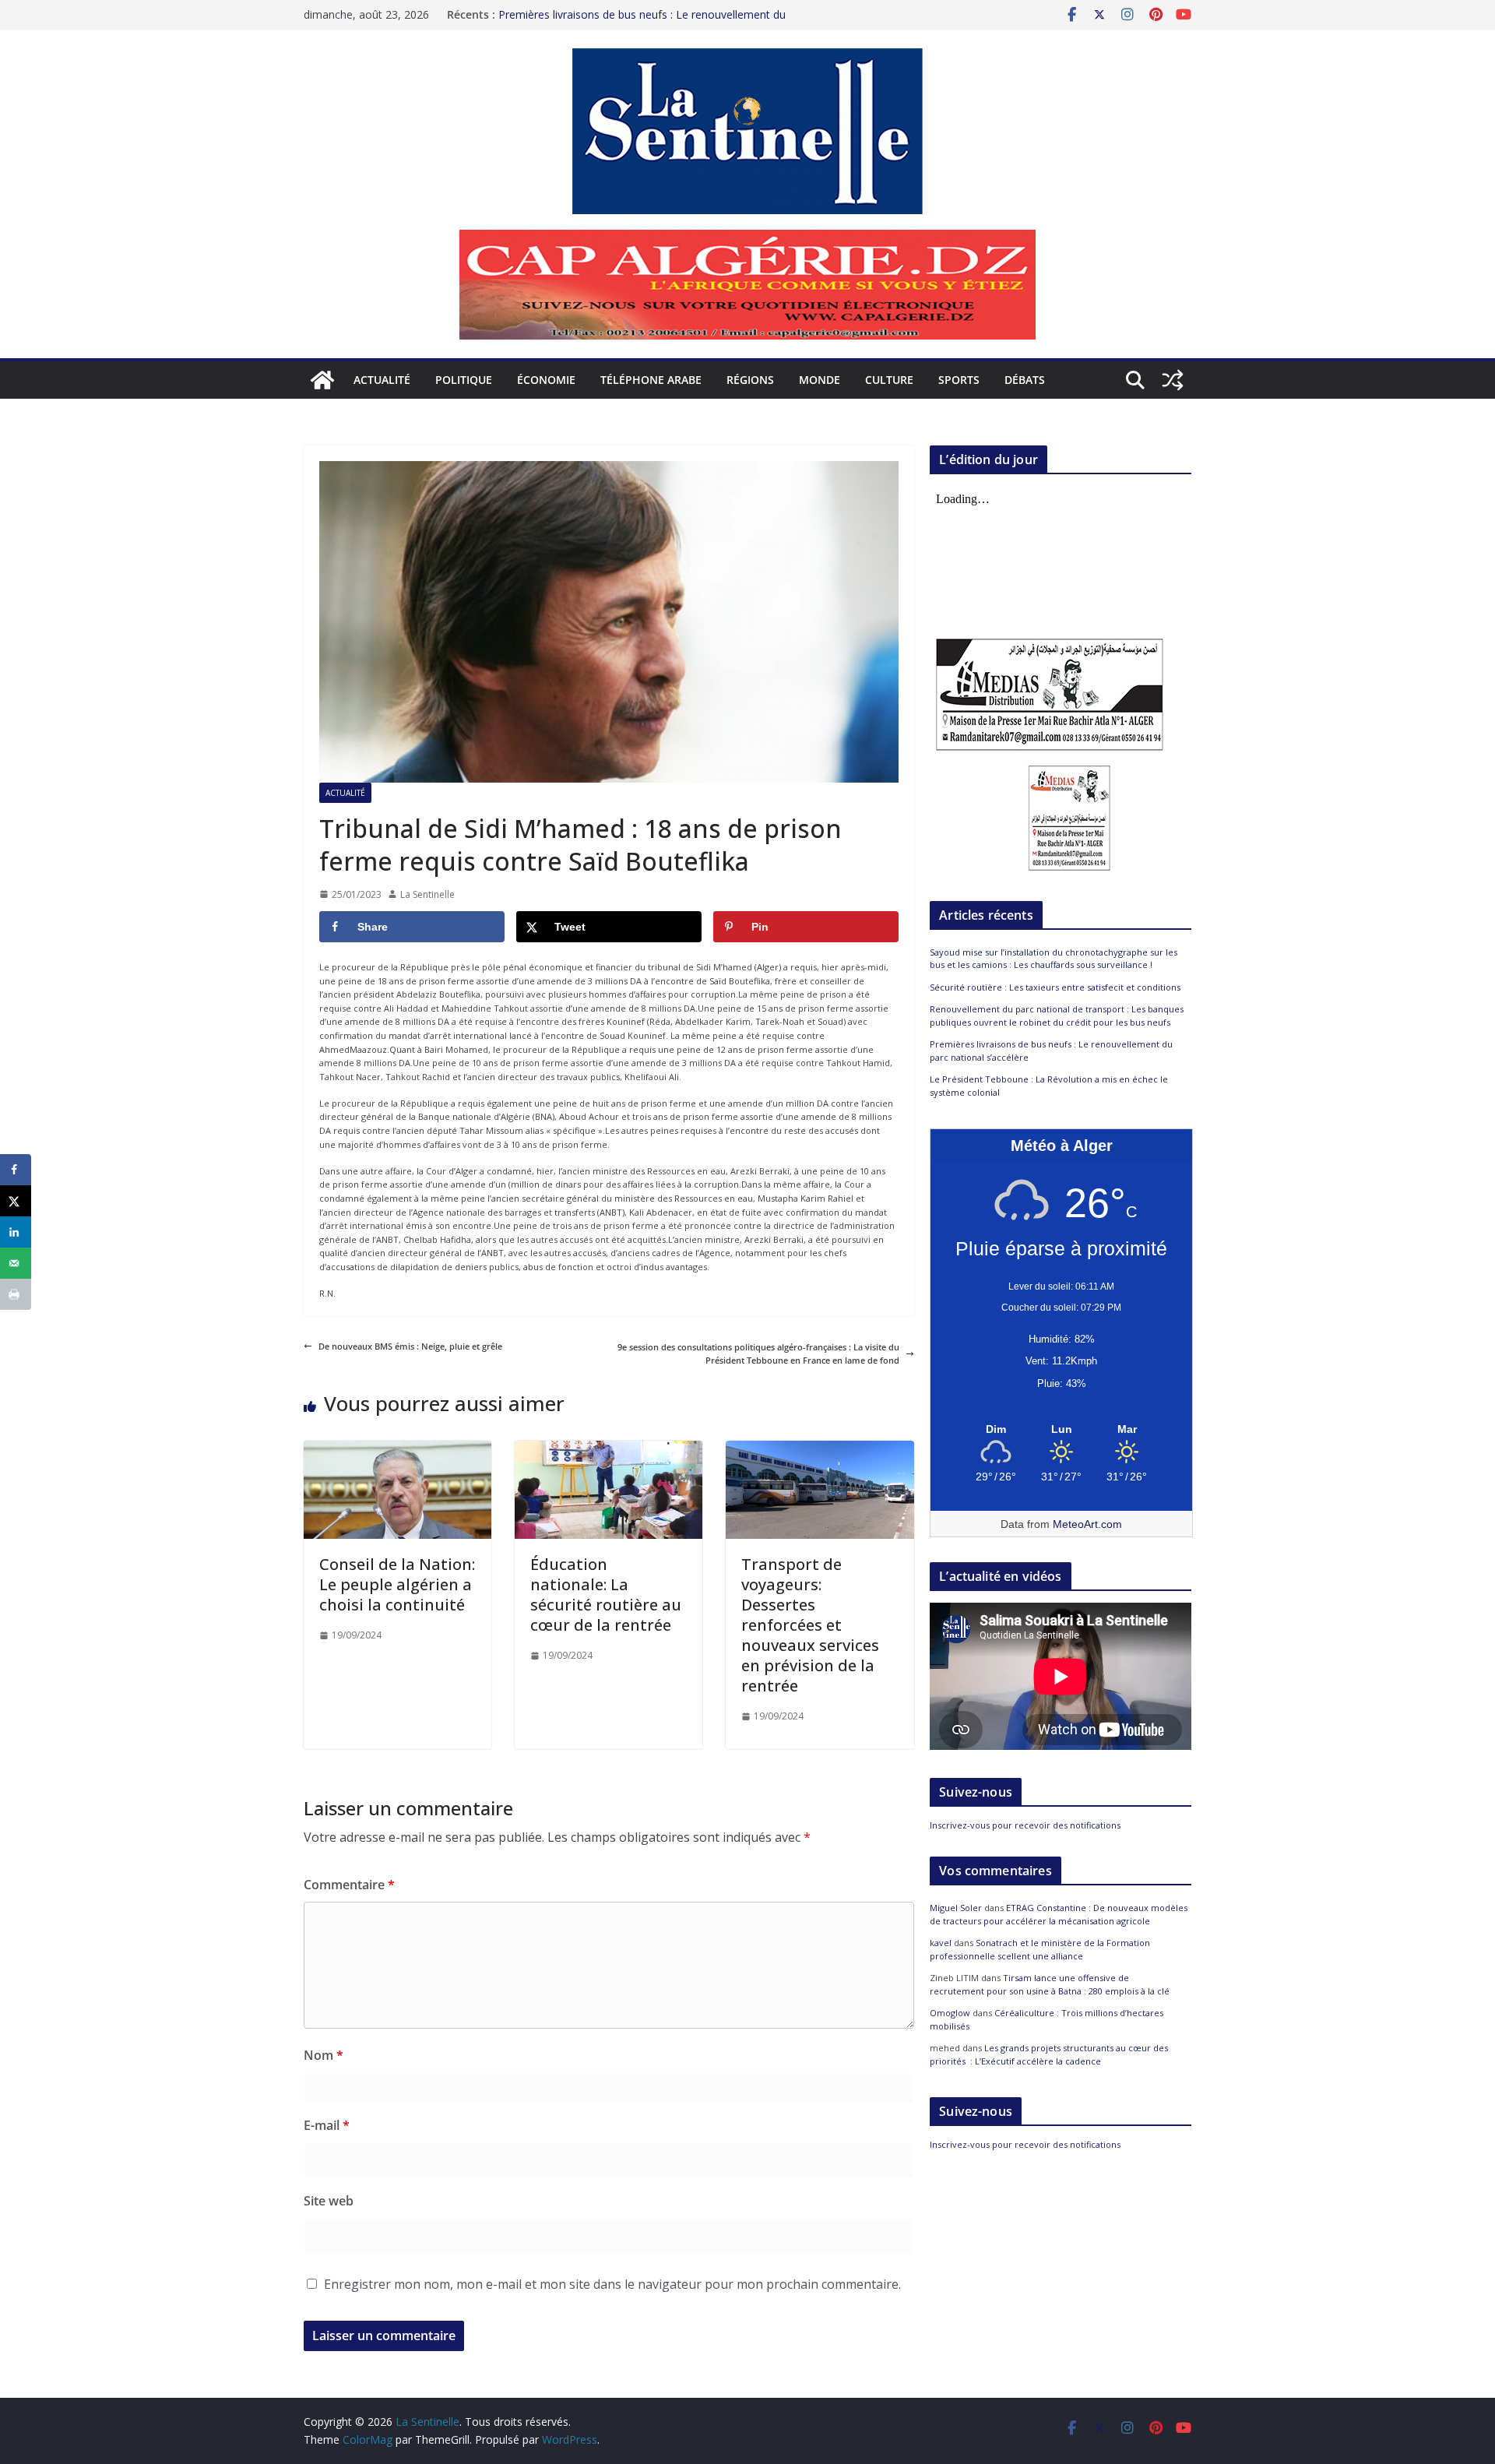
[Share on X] (16, 1201)
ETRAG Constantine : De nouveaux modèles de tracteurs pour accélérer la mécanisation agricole (1059, 1914)
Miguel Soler (956, 1908)
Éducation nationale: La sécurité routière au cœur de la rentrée (606, 1595)
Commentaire (349, 1885)
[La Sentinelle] (322, 380)
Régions (750, 380)
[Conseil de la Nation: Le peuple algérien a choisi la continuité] (397, 1447)
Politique (464, 380)
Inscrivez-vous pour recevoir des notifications (1025, 1825)
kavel (941, 1943)
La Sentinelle (427, 894)
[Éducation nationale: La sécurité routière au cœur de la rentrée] (609, 1447)
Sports (959, 380)
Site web (329, 2201)
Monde (820, 380)
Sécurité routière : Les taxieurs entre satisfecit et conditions (1055, 987)
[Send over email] (16, 1263)
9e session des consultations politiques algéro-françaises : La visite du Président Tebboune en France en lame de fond (758, 1354)
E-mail (327, 2125)
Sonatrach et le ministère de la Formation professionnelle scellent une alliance (1040, 1949)
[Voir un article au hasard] (1173, 380)
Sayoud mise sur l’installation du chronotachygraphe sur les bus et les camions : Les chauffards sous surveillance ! (1054, 959)
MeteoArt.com (1087, 1524)
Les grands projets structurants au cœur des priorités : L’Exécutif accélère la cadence (1049, 2054)
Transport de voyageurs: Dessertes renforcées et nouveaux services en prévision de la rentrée (810, 1625)
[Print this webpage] (16, 1294)
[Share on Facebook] (16, 1170)
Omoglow (950, 2013)
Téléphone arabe (651, 380)
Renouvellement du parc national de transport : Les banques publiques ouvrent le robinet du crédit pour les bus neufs (1057, 1016)
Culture (889, 380)
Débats (1025, 380)
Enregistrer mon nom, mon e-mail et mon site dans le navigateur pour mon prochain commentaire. (612, 2284)
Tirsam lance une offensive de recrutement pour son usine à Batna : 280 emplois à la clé (1050, 1984)
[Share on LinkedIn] (16, 1232)
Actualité (382, 380)
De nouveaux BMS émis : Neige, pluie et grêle (410, 1346)
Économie (546, 380)
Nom (324, 2055)
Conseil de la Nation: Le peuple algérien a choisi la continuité (397, 1584)
